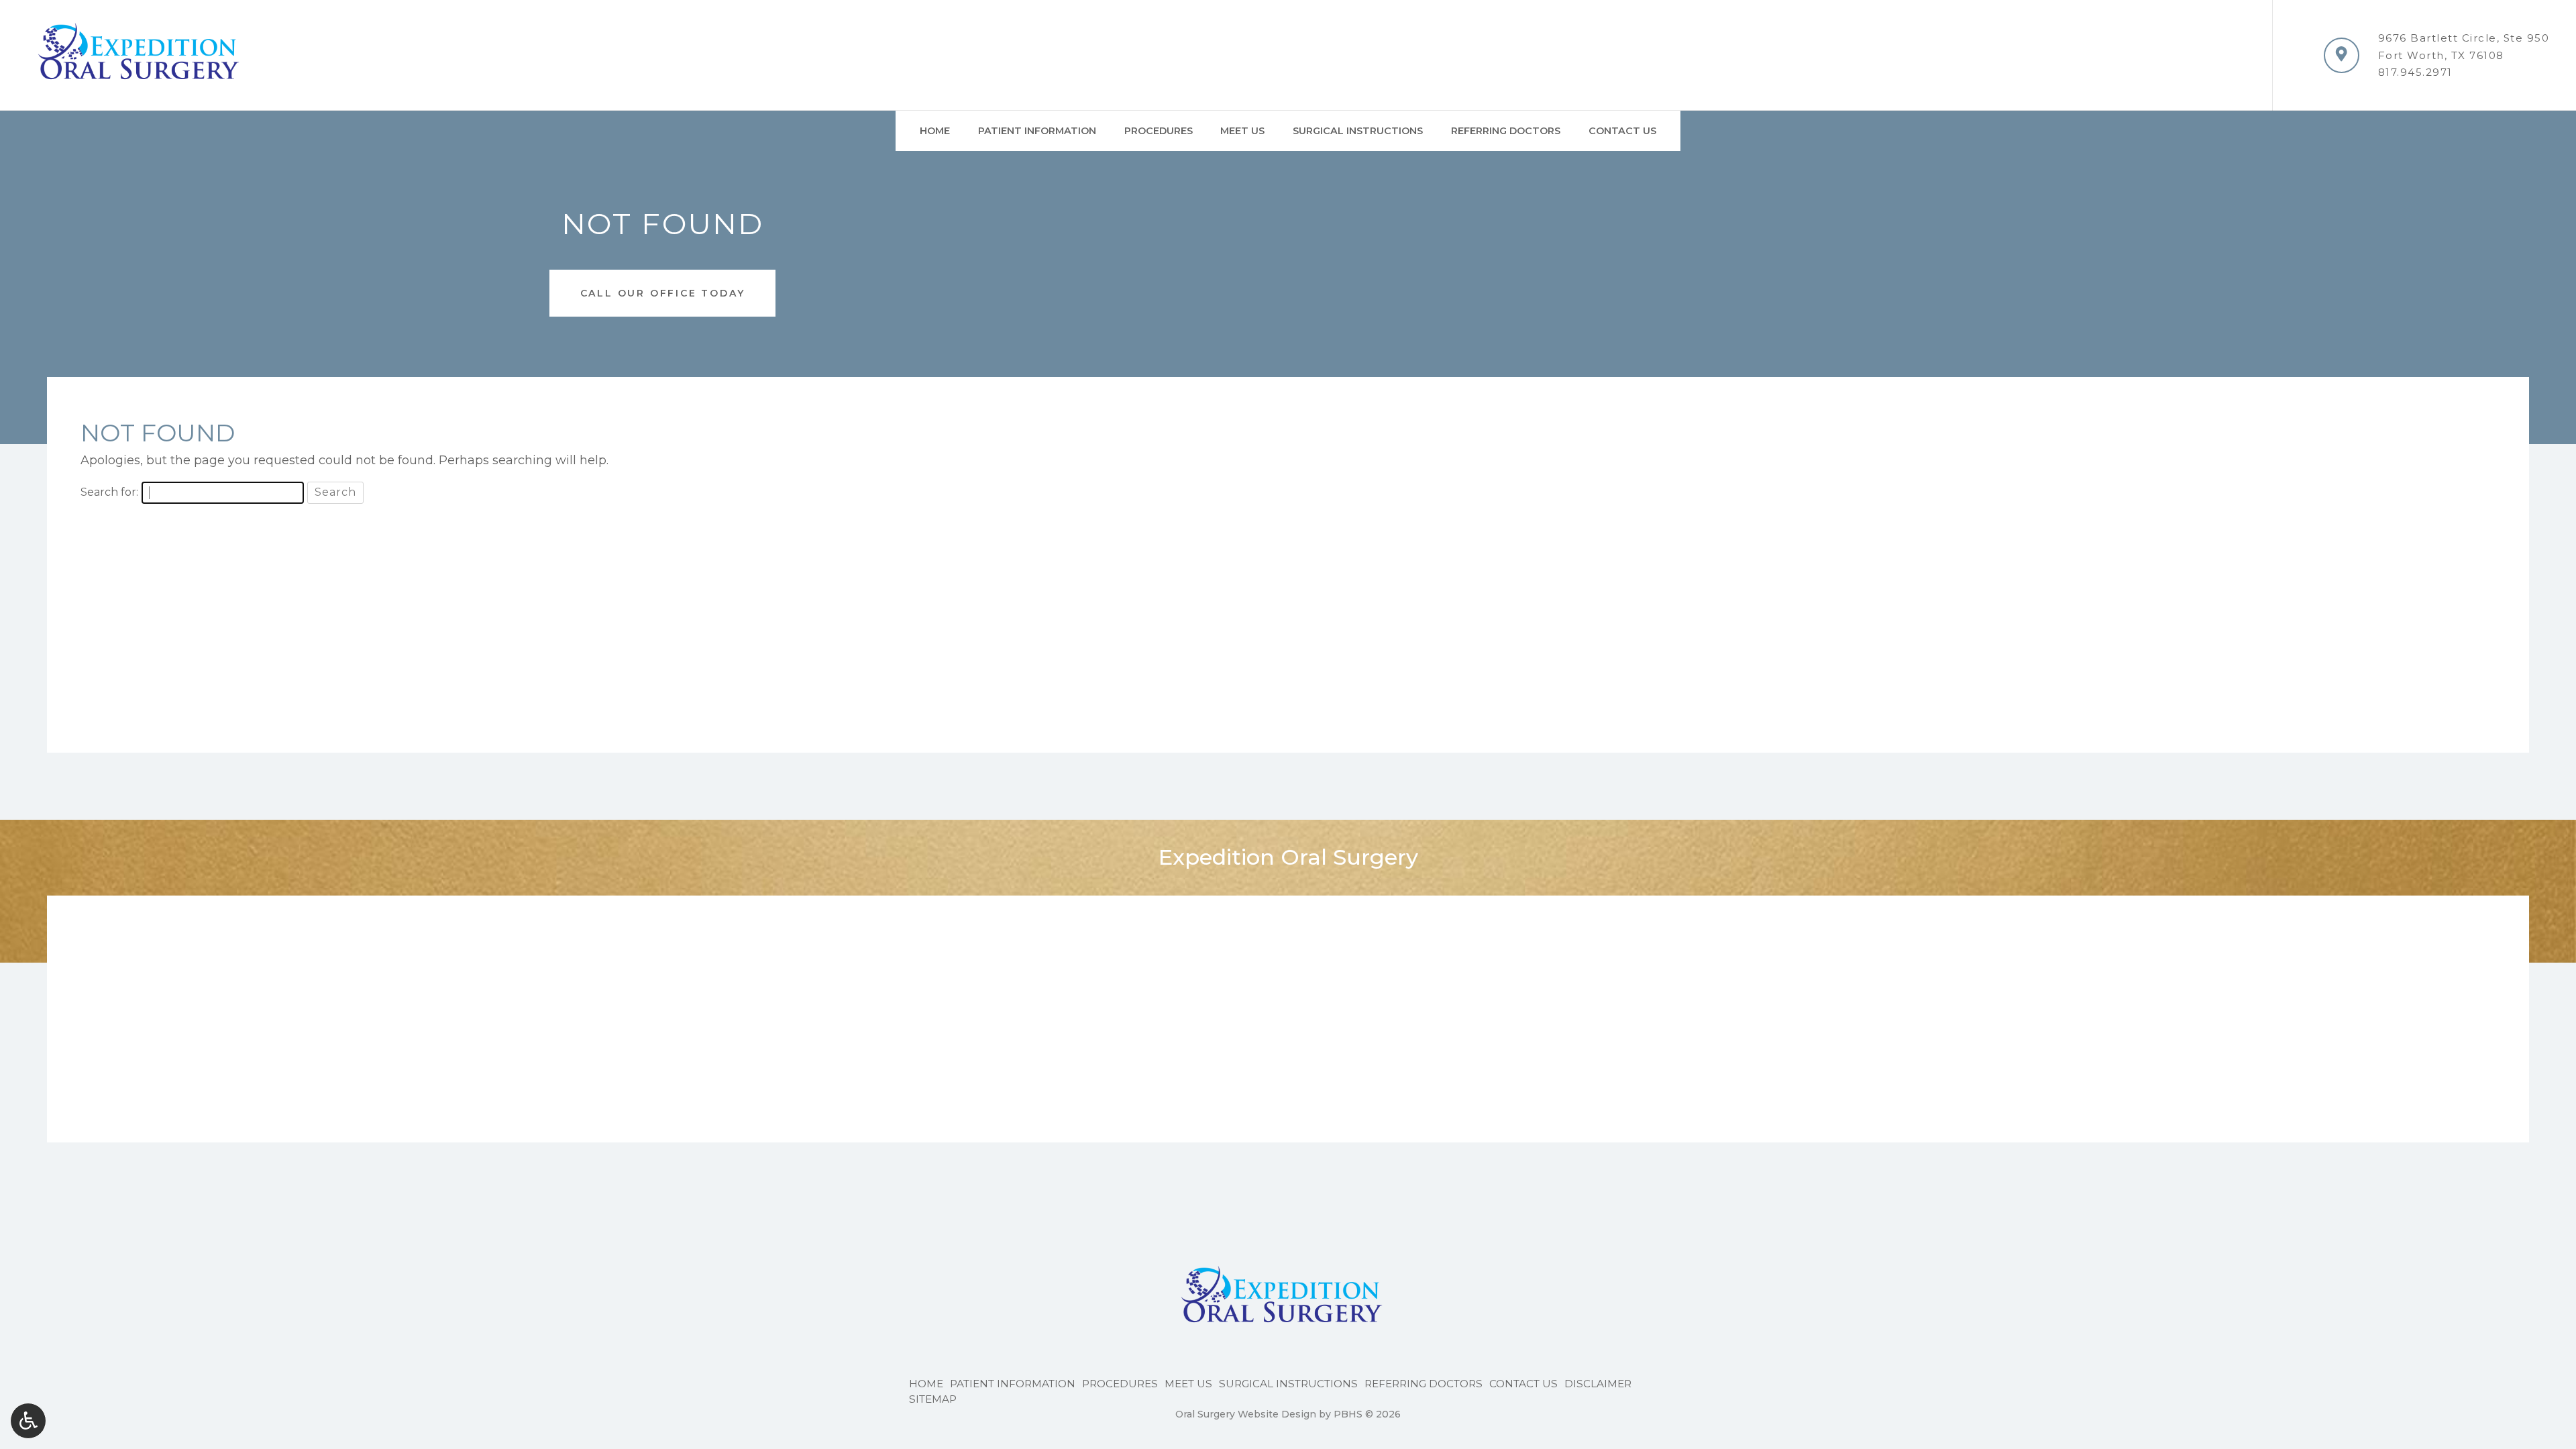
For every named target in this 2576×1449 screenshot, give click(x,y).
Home (935, 131)
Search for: (109, 492)
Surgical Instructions (1358, 131)
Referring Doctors (1506, 131)
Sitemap (933, 1399)
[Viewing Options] (28, 1421)
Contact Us (1622, 131)
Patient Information (1037, 131)
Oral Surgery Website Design (1246, 1414)
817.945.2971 (2415, 72)
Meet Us (1242, 131)
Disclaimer (1598, 1384)
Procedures (1159, 131)
